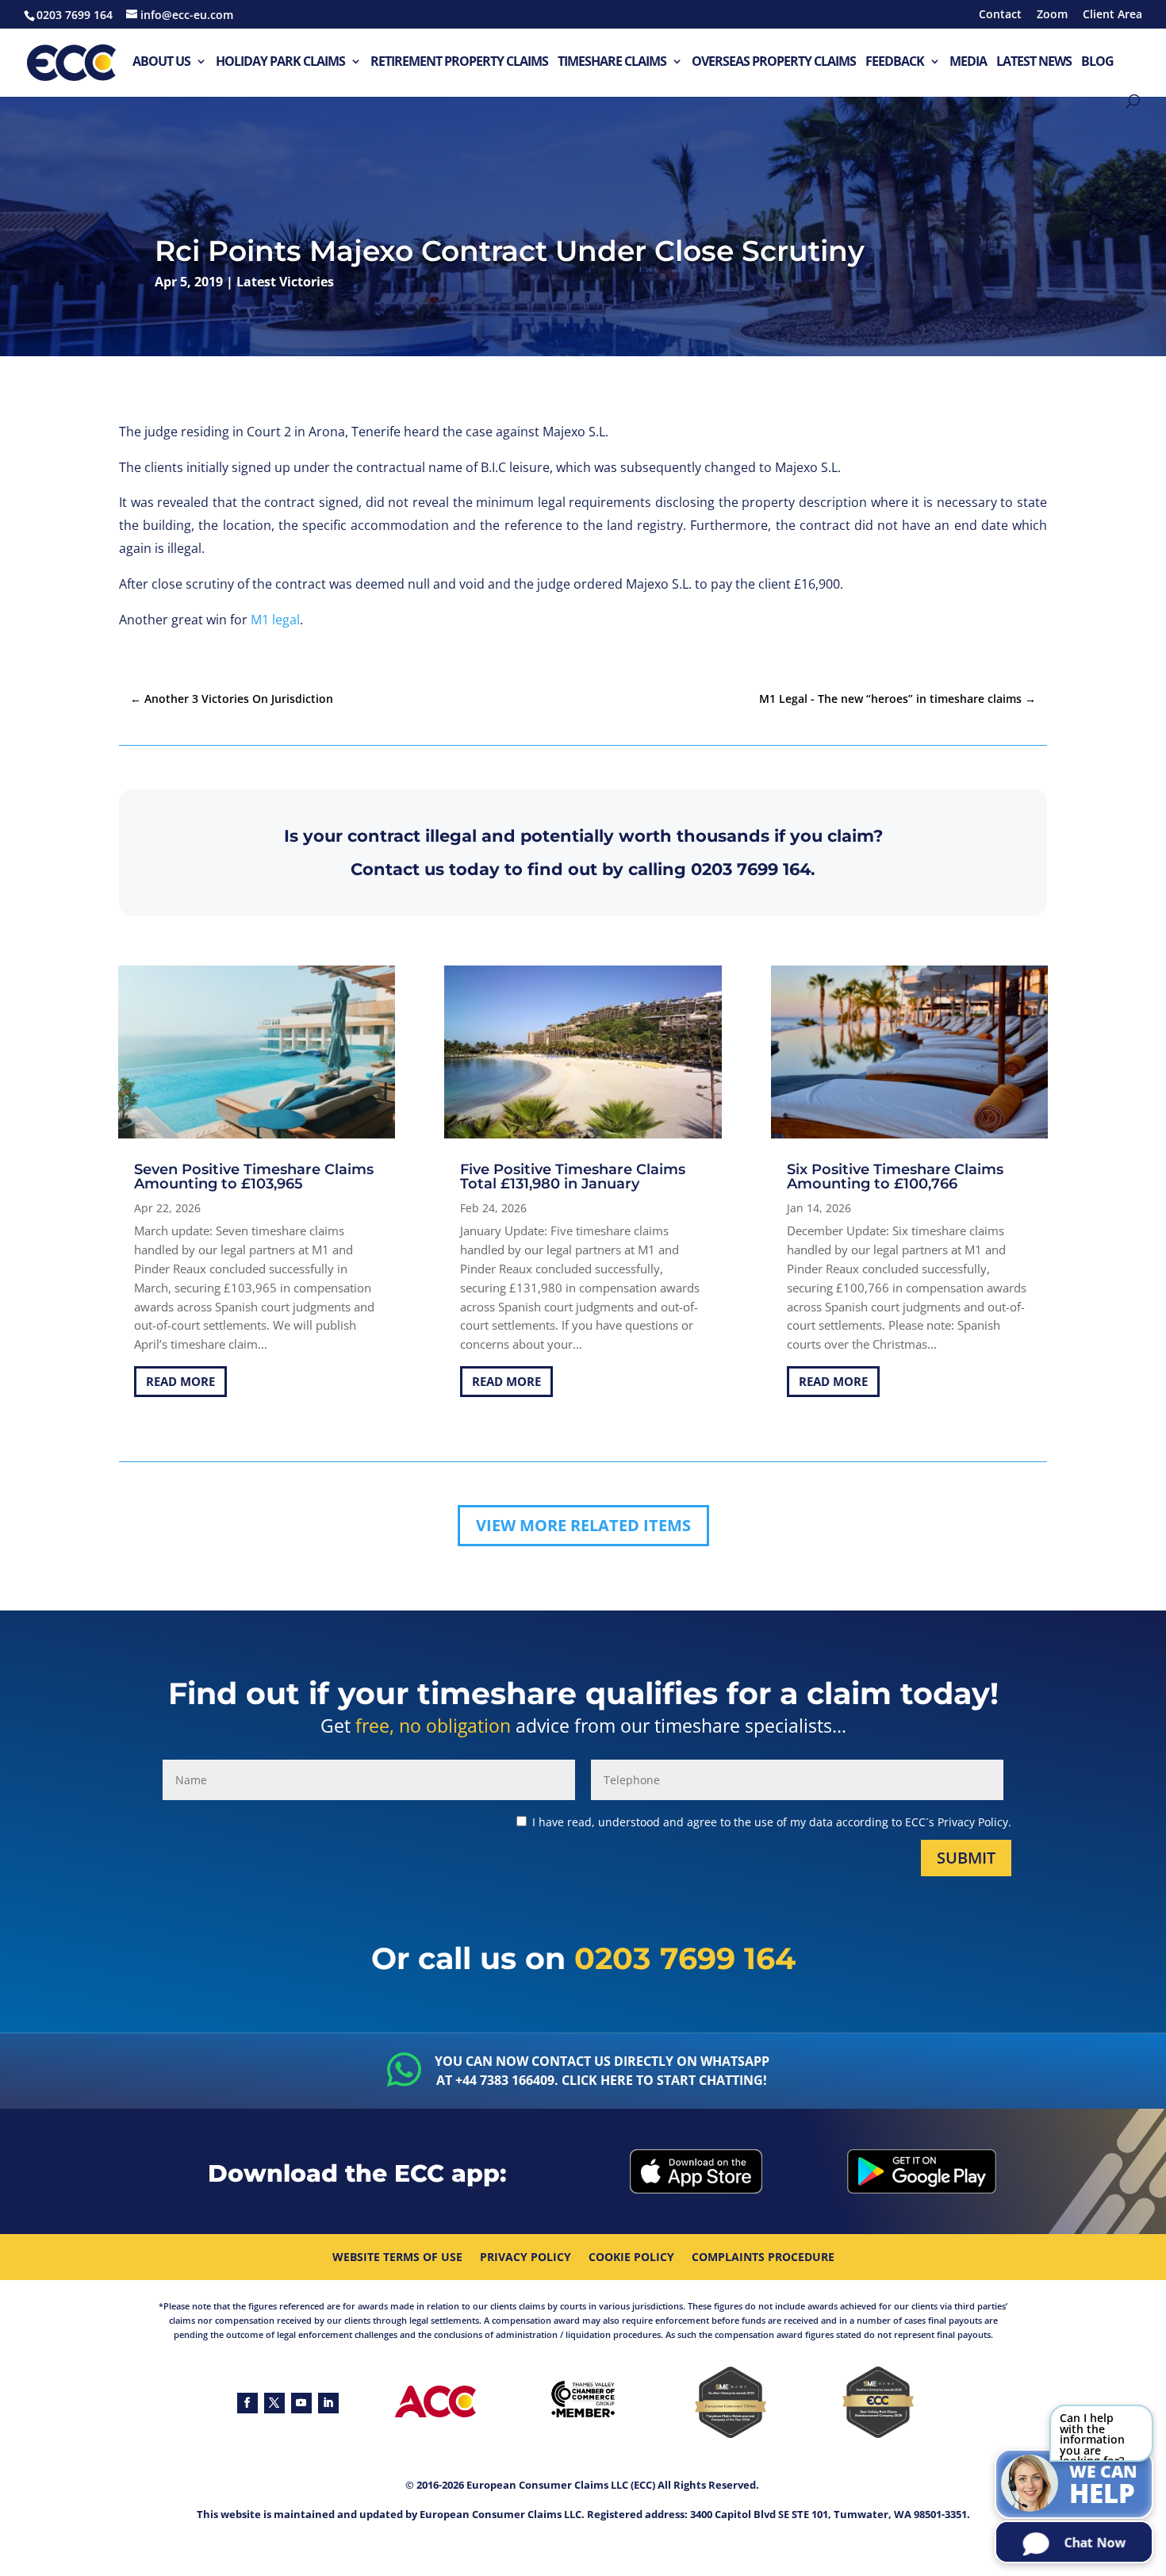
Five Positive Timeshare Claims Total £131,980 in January (573, 1177)
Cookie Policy (631, 2258)
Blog (1097, 62)
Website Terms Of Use (397, 2258)
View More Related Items (583, 1525)
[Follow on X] (274, 2403)
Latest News (1034, 62)
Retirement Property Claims (459, 62)
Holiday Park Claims (280, 62)
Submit (966, 1858)
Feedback (895, 62)
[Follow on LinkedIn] (328, 2403)
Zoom (1052, 15)
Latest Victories (285, 282)
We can (1103, 2486)
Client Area (1112, 15)
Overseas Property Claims (774, 62)
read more (180, 1381)
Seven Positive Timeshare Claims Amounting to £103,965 (254, 1177)
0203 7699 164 (751, 869)
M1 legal (275, 620)
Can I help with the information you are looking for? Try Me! (1092, 2436)
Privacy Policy (525, 2258)
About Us (161, 62)
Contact (1000, 15)
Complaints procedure (763, 2258)
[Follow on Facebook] (247, 2403)
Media (968, 62)
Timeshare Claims (612, 62)
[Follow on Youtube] (301, 2403)
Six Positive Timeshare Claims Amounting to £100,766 (895, 1177)
